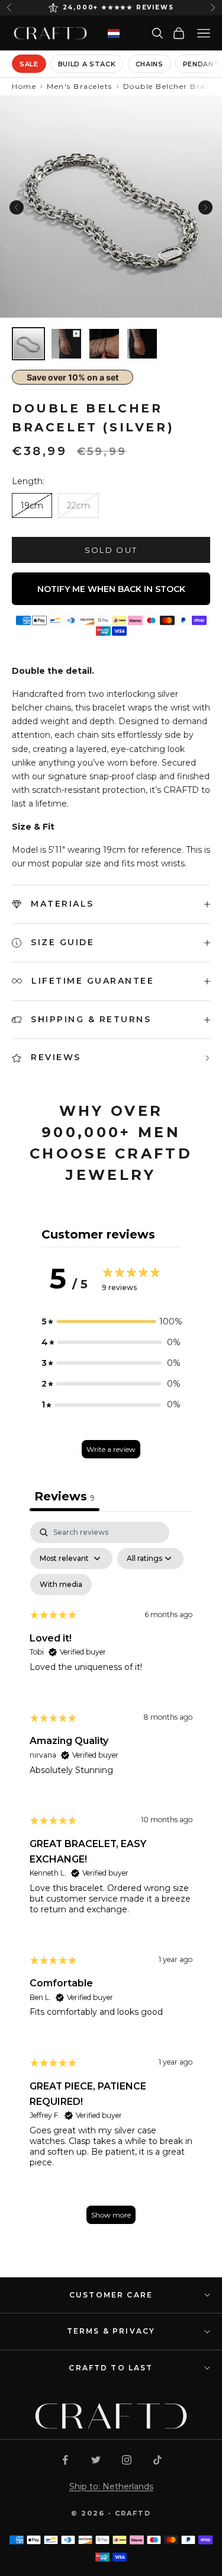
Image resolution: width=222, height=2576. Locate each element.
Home (24, 86)
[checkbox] (61, 1585)
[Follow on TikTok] (157, 2460)
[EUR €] (114, 33)
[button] (111, 1322)
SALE (29, 64)
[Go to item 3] (104, 344)
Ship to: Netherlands (111, 2487)
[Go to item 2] (66, 344)
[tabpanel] (111, 1879)
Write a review (111, 1449)
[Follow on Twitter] (96, 2460)
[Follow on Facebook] (65, 2460)
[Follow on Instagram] (127, 2460)
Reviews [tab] (65, 1496)
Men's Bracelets (80, 86)
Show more (111, 2215)
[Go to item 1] (28, 344)
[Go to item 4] (142, 344)
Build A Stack (87, 64)
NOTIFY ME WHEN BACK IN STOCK (111, 589)
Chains (149, 64)
